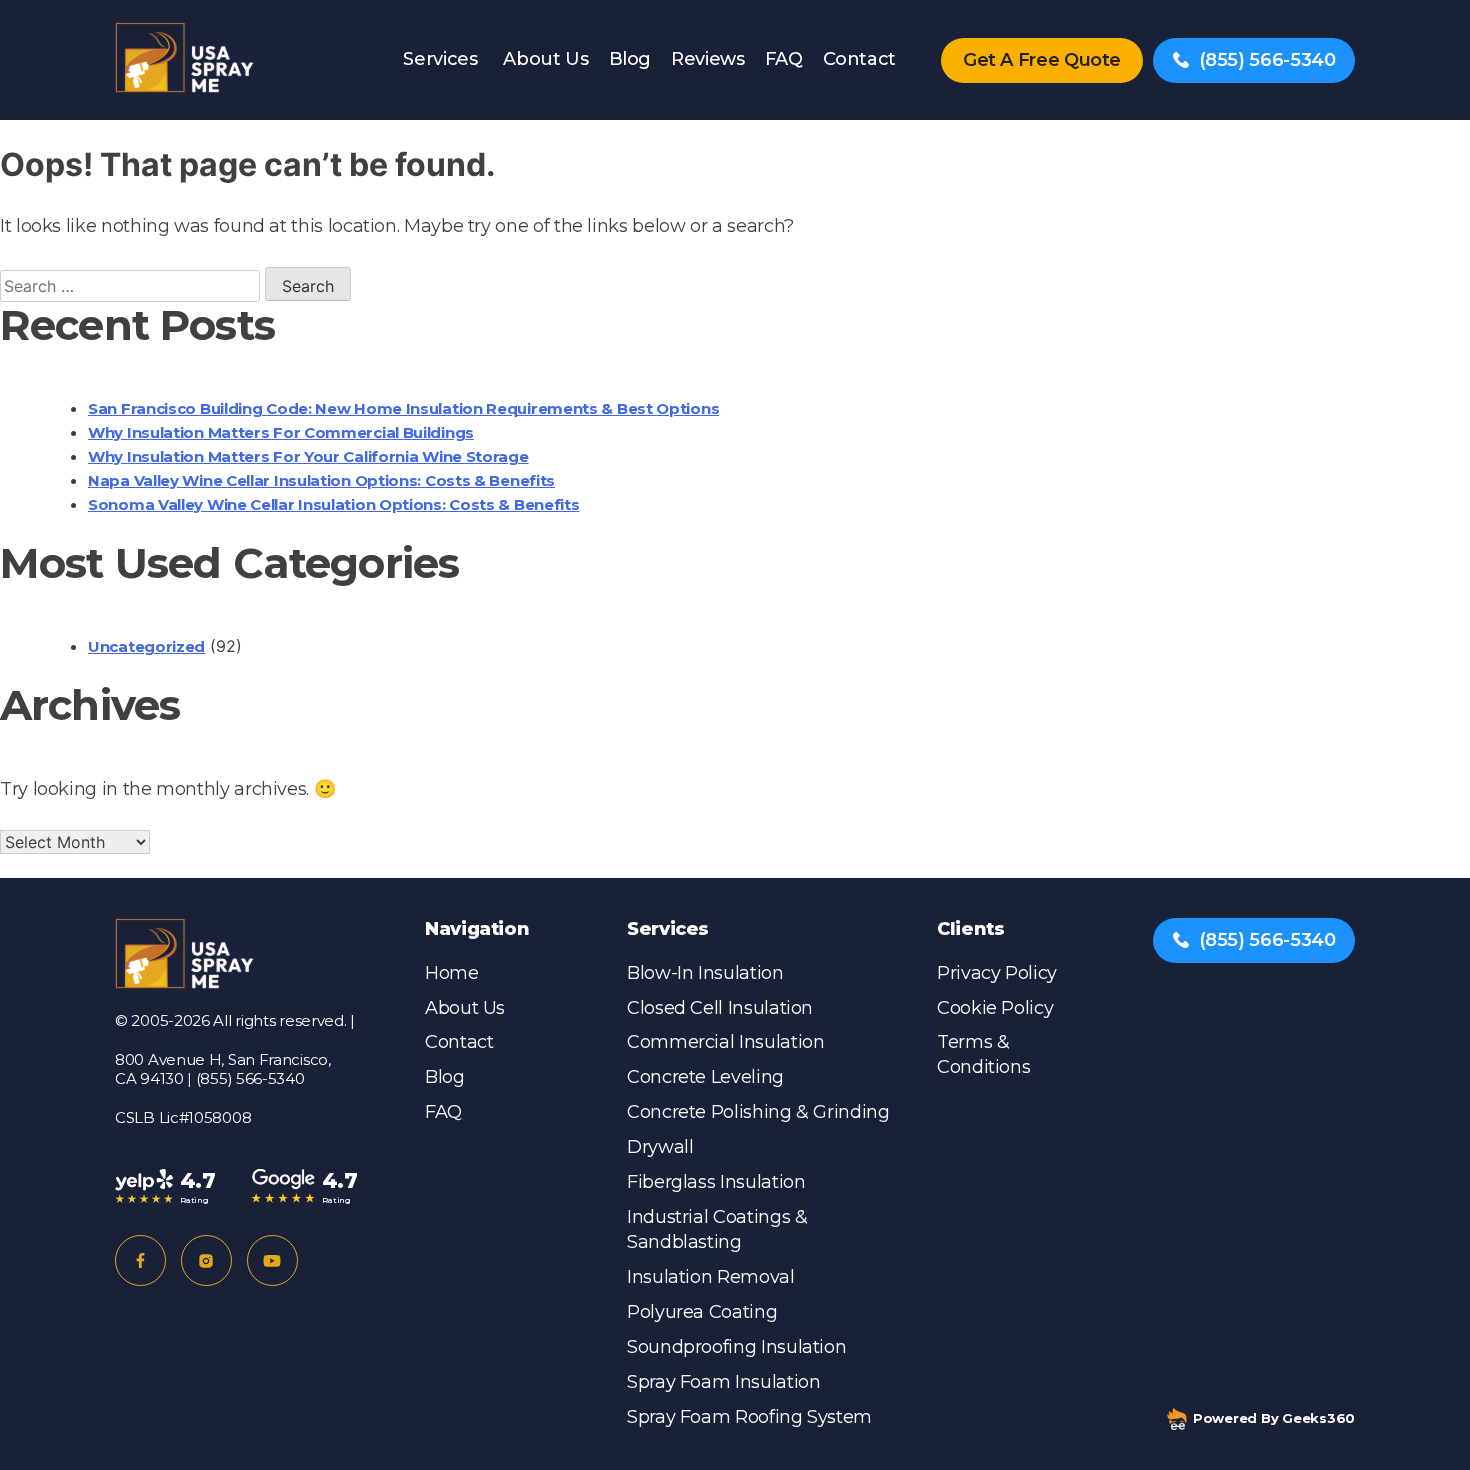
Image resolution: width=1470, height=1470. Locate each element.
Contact (859, 59)
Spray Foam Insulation (723, 1382)
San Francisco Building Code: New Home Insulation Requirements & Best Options (403, 408)
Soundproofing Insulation (736, 1347)
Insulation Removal (711, 1277)
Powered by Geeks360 (1274, 1418)
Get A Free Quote (1042, 60)
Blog (630, 59)
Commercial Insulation (725, 1042)
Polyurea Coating (702, 1312)
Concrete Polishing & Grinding (758, 1112)
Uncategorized (146, 646)
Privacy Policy (997, 973)
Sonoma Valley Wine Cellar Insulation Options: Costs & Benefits (333, 504)
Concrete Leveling (705, 1077)
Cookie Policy (995, 1008)
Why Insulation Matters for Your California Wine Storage (308, 456)
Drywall (660, 1147)
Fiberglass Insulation (716, 1182)
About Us (545, 59)
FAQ (784, 59)
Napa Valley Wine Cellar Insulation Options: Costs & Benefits (321, 480)
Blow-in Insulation (705, 973)
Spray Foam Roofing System (749, 1417)
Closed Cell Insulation (720, 1008)
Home (452, 973)
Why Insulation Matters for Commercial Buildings (281, 432)
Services (440, 59)
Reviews (707, 59)
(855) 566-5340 (1267, 60)
